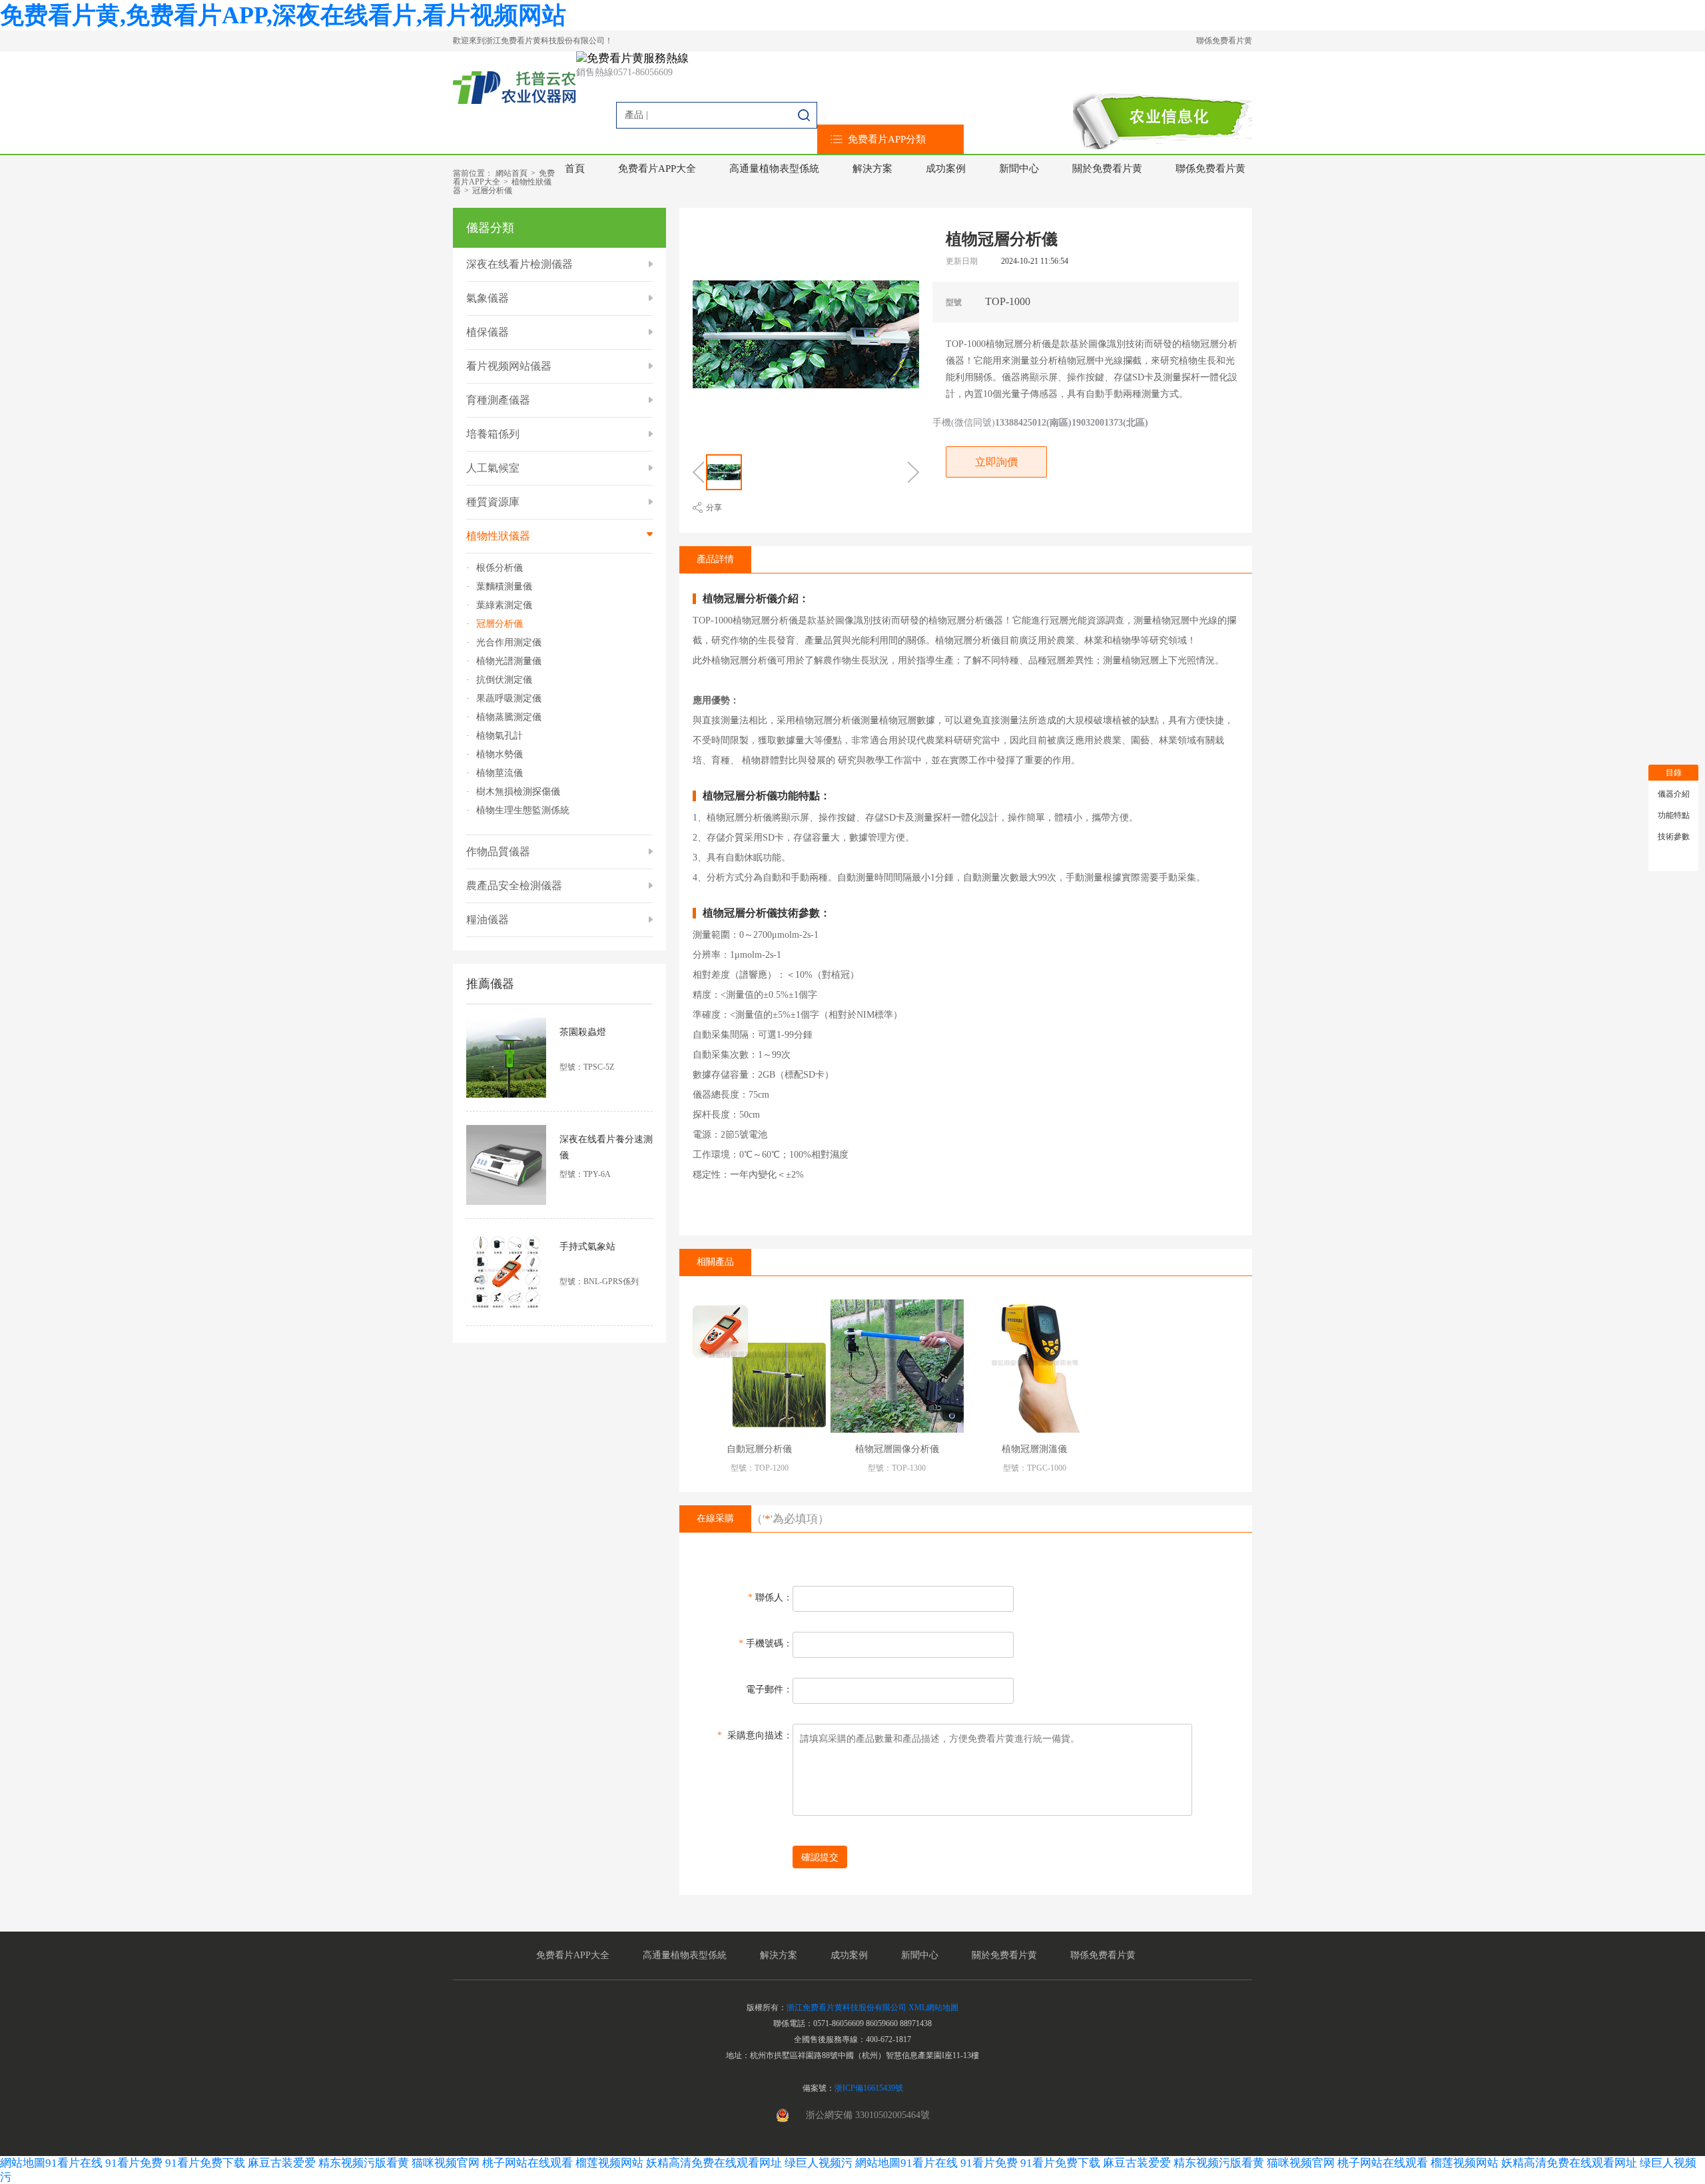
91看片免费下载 (205, 2163)
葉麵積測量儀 (504, 587)
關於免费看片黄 (1107, 169)
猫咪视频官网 (446, 2163)
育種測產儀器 (498, 400)
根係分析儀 (500, 568)
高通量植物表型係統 (774, 169)
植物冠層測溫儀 (1034, 1449)
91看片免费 (134, 2163)
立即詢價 (996, 462)
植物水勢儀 (500, 755)
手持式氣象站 (587, 1247)
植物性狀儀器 (498, 536)
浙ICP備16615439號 (869, 2088)
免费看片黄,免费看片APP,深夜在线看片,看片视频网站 (283, 15)
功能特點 (1674, 815)
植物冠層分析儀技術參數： (767, 913)
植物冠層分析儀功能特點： (767, 796)
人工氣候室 (493, 468)
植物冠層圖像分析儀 (897, 1449)
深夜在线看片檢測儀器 (519, 264)
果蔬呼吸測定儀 (509, 699)
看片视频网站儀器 (509, 366)
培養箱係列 (493, 434)
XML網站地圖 (933, 2007)
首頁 (575, 169)
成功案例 (946, 169)
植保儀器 (488, 332)
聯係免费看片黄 (1224, 41)
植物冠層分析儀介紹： (756, 599)
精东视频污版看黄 (364, 2163)
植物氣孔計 (500, 736)
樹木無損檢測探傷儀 (518, 792)
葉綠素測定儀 (504, 605)
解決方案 (872, 169)
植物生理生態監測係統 (523, 811)
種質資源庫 (493, 502)
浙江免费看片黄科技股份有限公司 (847, 2007)
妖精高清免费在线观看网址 (714, 2163)
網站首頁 (511, 173)
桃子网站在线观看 (527, 2163)
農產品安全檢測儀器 (514, 886)
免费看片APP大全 (657, 169)
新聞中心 (1019, 169)
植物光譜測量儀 (509, 661)
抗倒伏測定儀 (504, 680)
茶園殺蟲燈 (583, 1032)
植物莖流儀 (500, 773)
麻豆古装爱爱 (282, 2163)
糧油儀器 (488, 919)
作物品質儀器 (498, 852)
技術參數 (1674, 837)
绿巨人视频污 (820, 2163)
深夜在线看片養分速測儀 (606, 1147)
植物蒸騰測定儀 (509, 717)
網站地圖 (23, 2163)
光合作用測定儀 (509, 643)
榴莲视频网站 (609, 2163)
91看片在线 (74, 2163)
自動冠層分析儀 (759, 1449)
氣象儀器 (488, 298)
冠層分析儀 (492, 190)
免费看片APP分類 (887, 139)
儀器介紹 (1674, 794)
